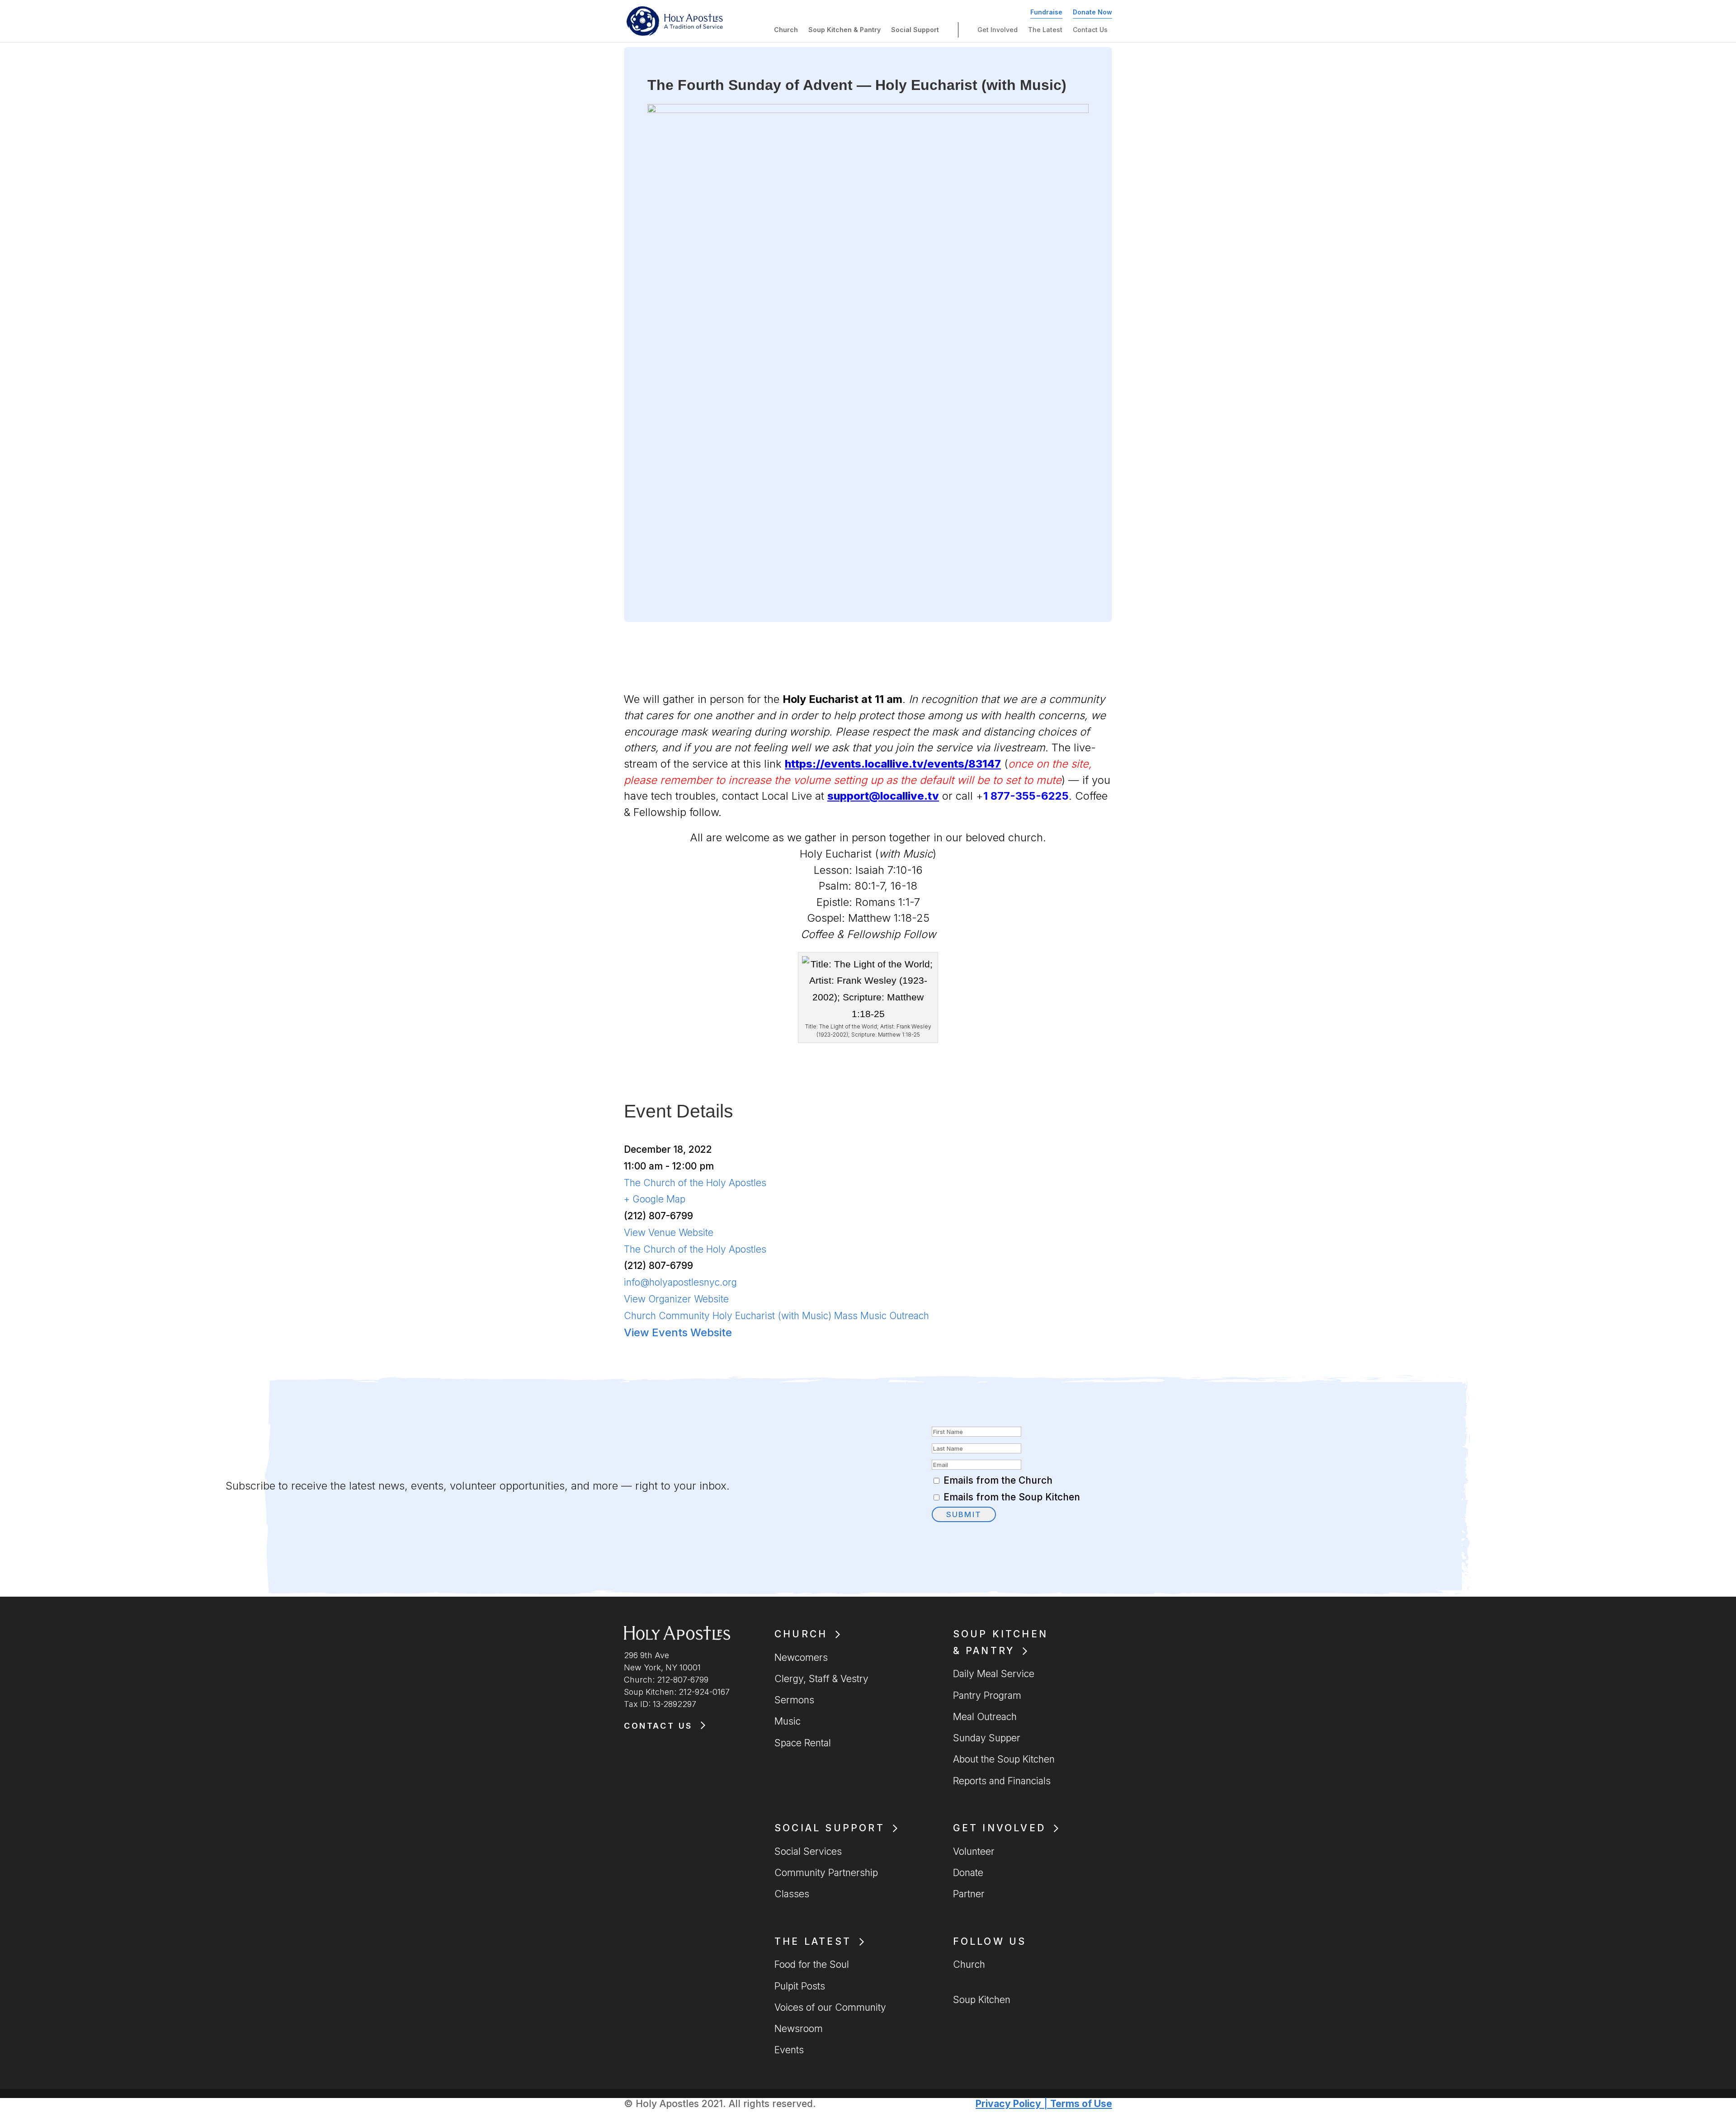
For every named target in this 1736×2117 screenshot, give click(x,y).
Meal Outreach (985, 1717)
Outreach (909, 1316)
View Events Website (678, 1332)
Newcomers (801, 1657)
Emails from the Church (998, 1480)
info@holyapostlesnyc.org (680, 1282)
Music (873, 1316)
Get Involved (998, 30)
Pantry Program (987, 1695)
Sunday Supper (987, 1738)
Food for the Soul (812, 1964)
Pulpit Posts (800, 1986)
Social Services (808, 1851)
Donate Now (1092, 12)
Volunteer (974, 1851)
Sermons (794, 1700)
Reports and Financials (1002, 1781)
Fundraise (1046, 12)
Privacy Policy (1008, 2104)
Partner (969, 1894)
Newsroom (799, 2029)
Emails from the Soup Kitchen (1012, 1497)
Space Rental (803, 1743)
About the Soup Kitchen (1004, 1759)
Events (789, 2050)
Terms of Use (1081, 2104)
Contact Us (1090, 30)
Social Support (915, 30)
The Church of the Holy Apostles (695, 1183)
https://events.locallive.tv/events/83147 (893, 764)
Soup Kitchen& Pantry (1000, 1642)
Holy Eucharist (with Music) (772, 1316)
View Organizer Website (676, 1299)
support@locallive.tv (883, 796)
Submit (964, 1514)
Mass (846, 1316)
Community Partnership (826, 1873)
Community (684, 1316)
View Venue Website (669, 1233)
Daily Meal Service (994, 1674)
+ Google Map (655, 1199)
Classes (792, 1894)
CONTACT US (658, 1726)
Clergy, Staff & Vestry (821, 1679)
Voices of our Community (830, 2007)
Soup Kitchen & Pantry (844, 30)
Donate (968, 1873)
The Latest (1045, 30)
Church (786, 30)
